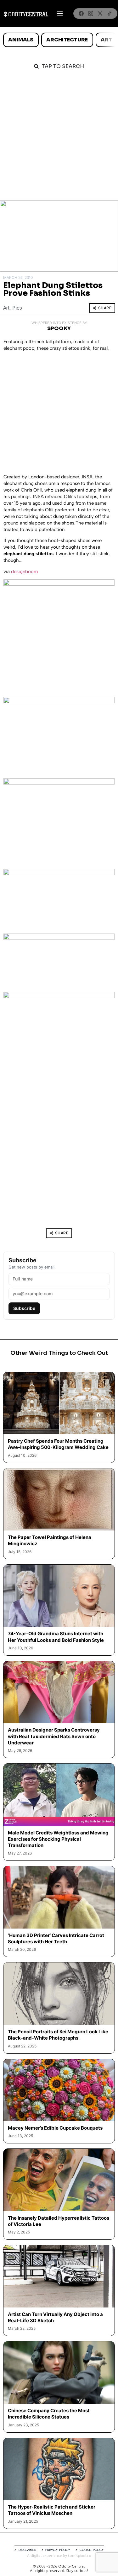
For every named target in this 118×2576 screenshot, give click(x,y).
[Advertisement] (59, 138)
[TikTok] (110, 13)
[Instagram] (91, 13)
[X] (100, 13)
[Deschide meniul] (60, 13)
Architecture (67, 40)
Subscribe (24, 1308)
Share (105, 308)
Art (106, 40)
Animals (21, 40)
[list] (59, 40)
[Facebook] (81, 13)
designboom (24, 572)
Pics (17, 308)
